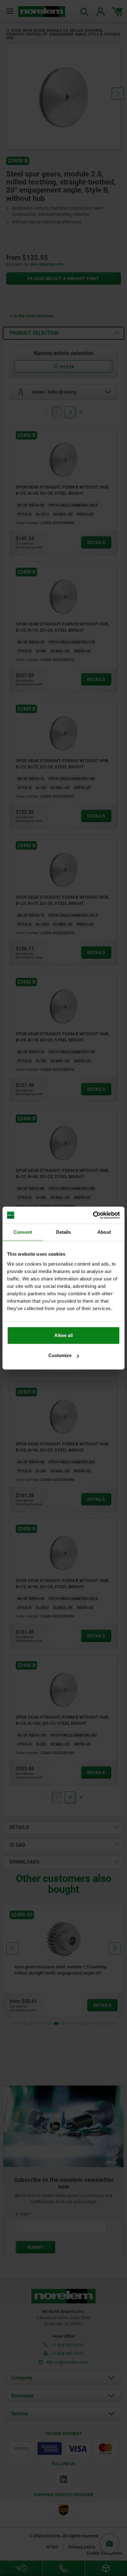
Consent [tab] (23, 1232)
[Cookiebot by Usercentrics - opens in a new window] (93, 1215)
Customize (60, 1355)
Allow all (63, 1335)
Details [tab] (64, 1232)
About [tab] (104, 1232)
